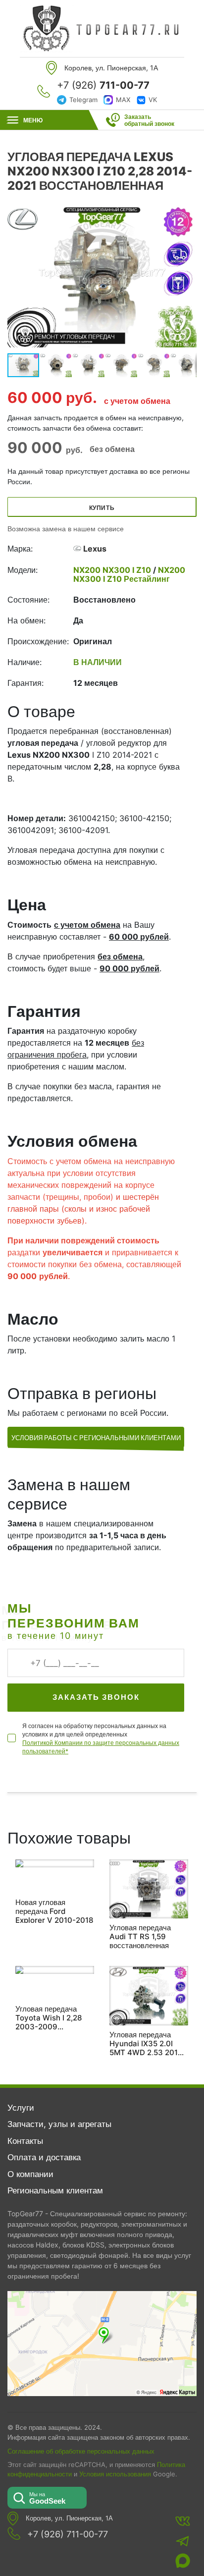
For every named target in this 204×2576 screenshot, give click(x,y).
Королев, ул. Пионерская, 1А (69, 2518)
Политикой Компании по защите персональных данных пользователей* (101, 1747)
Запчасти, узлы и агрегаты (59, 2124)
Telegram (83, 100)
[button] (188, 277)
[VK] (183, 2521)
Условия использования (115, 2474)
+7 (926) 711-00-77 (68, 2534)
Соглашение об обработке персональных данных (81, 2451)
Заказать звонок (96, 1697)
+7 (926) (103, 85)
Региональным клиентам (55, 2190)
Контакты (25, 2141)
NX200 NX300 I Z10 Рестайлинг (129, 574)
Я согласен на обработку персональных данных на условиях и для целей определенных (101, 1738)
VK (153, 100)
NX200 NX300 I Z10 (113, 570)
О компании (30, 2174)
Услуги (21, 2108)
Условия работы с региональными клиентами (96, 1438)
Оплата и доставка (44, 2157)
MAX (123, 100)
